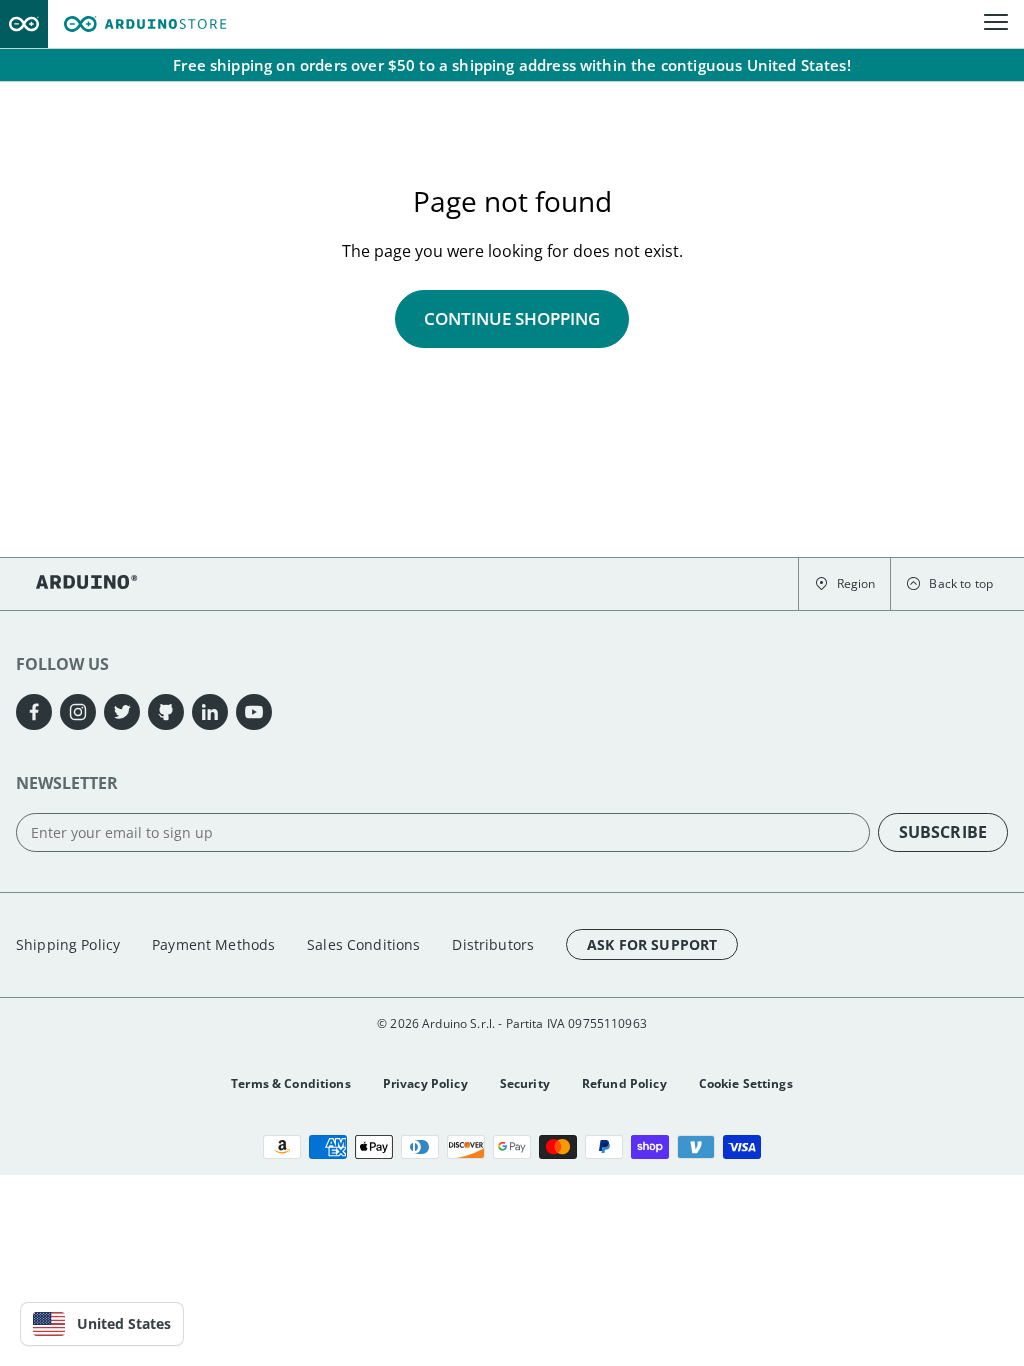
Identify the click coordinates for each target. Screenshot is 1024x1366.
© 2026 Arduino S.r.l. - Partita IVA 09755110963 (512, 1023)
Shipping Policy (68, 944)
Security (525, 1083)
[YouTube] (254, 712)
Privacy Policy (425, 1083)
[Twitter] (122, 712)
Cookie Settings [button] (746, 1083)
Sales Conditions (363, 944)
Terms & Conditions (291, 1083)
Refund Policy (624, 1083)
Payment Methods (213, 944)
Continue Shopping (512, 318)
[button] (844, 584)
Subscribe (943, 832)
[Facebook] (34, 712)
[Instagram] (78, 712)
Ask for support (652, 944)
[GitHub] (166, 712)
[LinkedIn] (210, 712)
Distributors (493, 944)
